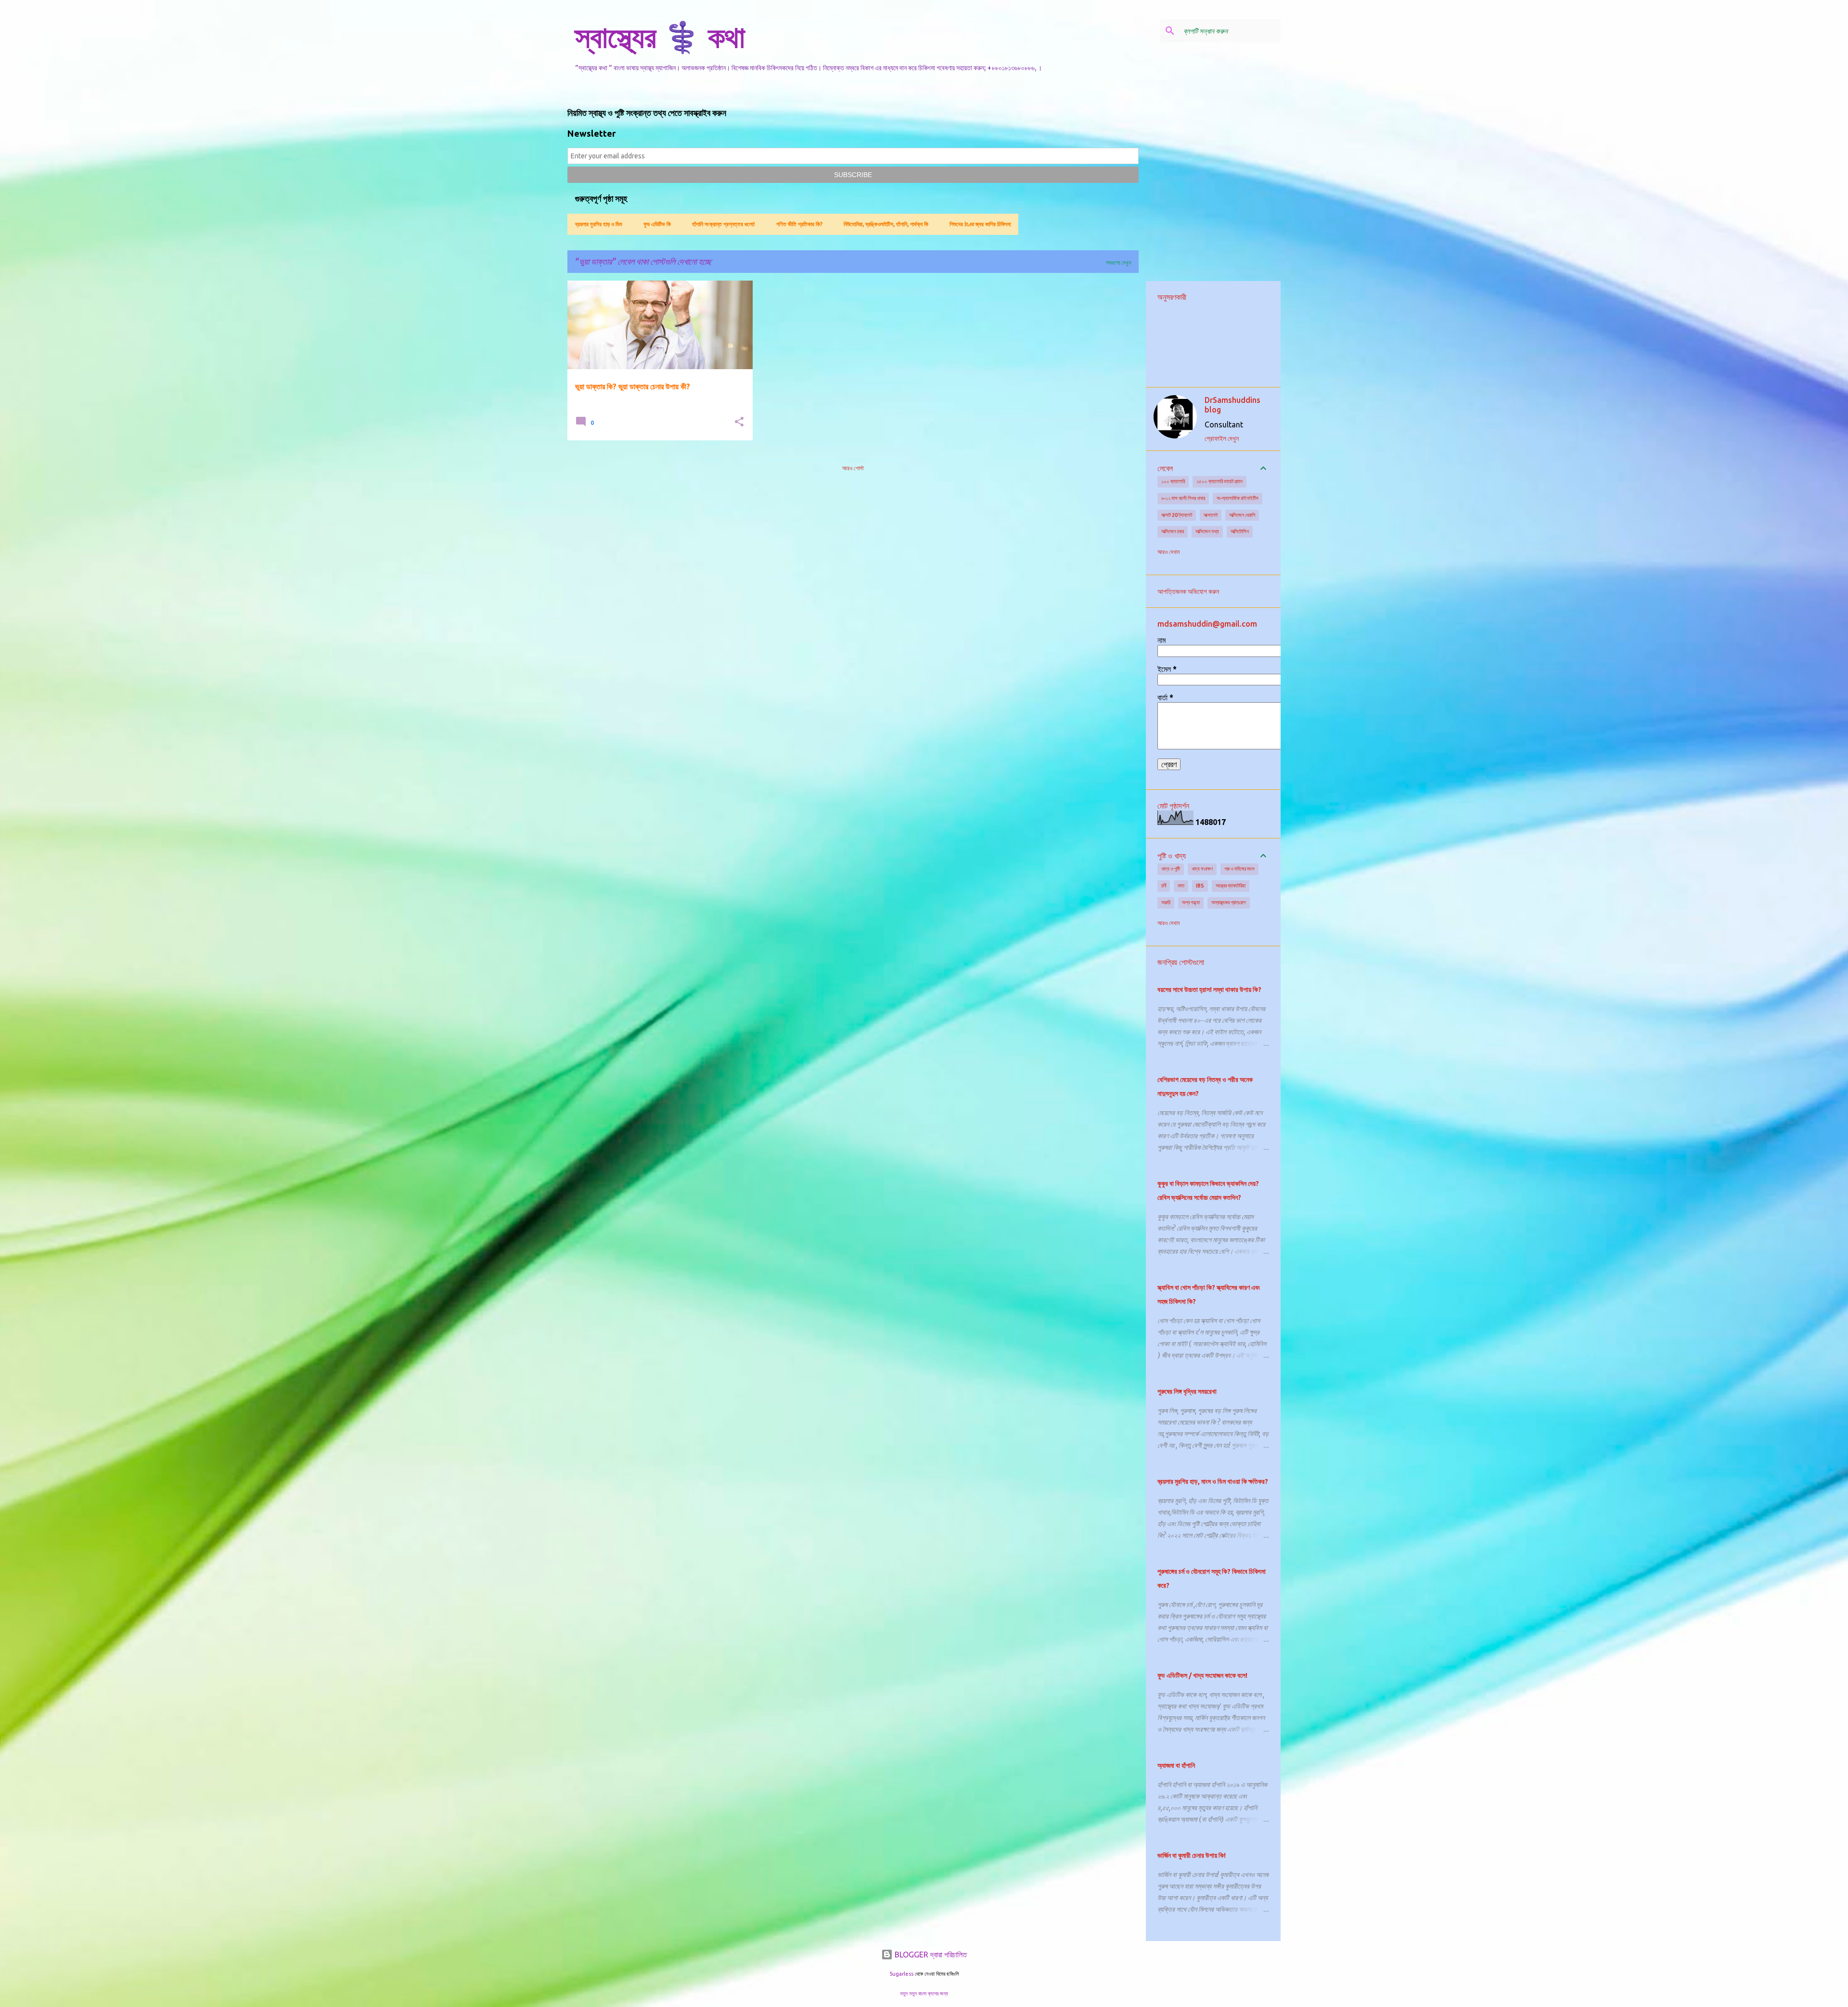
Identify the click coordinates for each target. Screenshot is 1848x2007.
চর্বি (1164, 886)
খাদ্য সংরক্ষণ (1202, 869)
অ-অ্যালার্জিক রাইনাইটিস (1238, 498)
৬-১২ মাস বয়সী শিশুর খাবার (1183, 498)
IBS (1200, 886)
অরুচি (1166, 902)
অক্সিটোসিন (1240, 531)
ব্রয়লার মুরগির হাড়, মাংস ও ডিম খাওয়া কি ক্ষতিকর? (1213, 1481)
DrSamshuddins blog (1232, 405)
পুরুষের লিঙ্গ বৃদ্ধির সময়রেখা (1187, 1391)
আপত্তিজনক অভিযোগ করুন (1188, 592)
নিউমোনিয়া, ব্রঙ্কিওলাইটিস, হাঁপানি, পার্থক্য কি (886, 224)
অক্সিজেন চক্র (1173, 531)
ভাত (1181, 886)
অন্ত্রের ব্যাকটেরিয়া (1231, 886)
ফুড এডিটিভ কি (657, 224)
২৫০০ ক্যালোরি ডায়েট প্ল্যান (1219, 481)
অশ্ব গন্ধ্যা (1191, 902)
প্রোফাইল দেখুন (1222, 438)
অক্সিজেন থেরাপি (1242, 515)
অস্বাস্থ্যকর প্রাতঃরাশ (1229, 902)
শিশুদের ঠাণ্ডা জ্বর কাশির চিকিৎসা (980, 224)
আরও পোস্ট (853, 468)
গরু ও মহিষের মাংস (1239, 869)
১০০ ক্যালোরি (1173, 481)
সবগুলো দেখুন (1118, 263)
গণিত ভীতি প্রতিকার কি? (799, 224)
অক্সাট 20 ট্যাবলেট (1177, 515)
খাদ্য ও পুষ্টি (1171, 869)
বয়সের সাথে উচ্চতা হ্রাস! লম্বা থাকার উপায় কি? (1209, 990)
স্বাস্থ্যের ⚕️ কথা (660, 37)
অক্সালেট (1211, 515)
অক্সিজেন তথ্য (1207, 531)
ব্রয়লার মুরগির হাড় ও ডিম (599, 224)
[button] (739, 422)
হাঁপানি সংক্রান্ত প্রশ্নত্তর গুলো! (724, 224)
